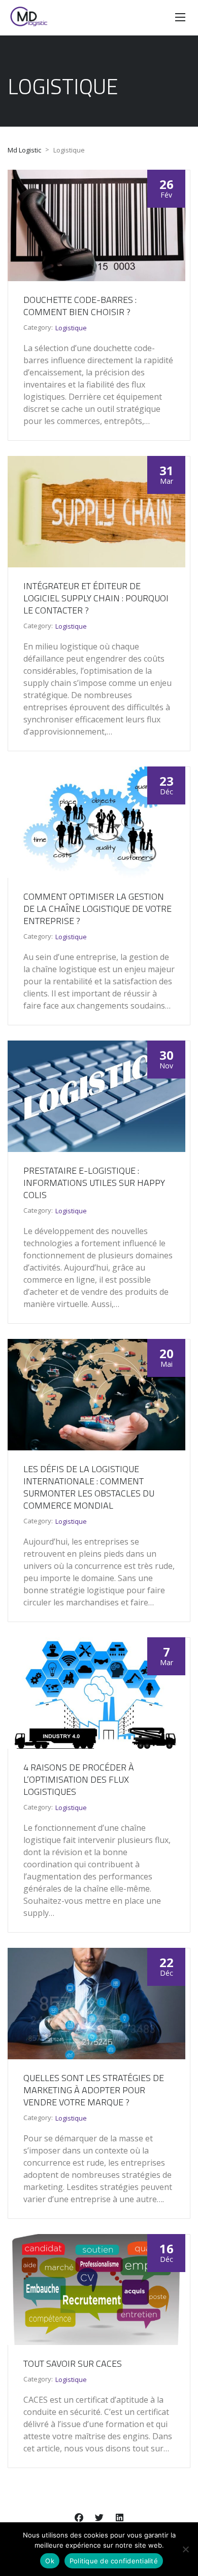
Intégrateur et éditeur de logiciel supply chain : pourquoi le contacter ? (96, 598)
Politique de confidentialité (114, 2561)
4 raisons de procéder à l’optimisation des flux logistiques (79, 1779)
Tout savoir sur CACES (73, 2363)
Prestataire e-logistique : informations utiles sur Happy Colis (94, 1183)
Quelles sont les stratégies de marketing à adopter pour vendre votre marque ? (94, 2090)
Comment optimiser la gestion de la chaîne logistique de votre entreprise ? (97, 909)
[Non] (185, 2549)
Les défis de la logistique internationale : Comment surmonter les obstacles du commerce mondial (89, 1487)
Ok (50, 2561)
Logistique (71, 328)
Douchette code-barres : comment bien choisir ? (80, 306)
